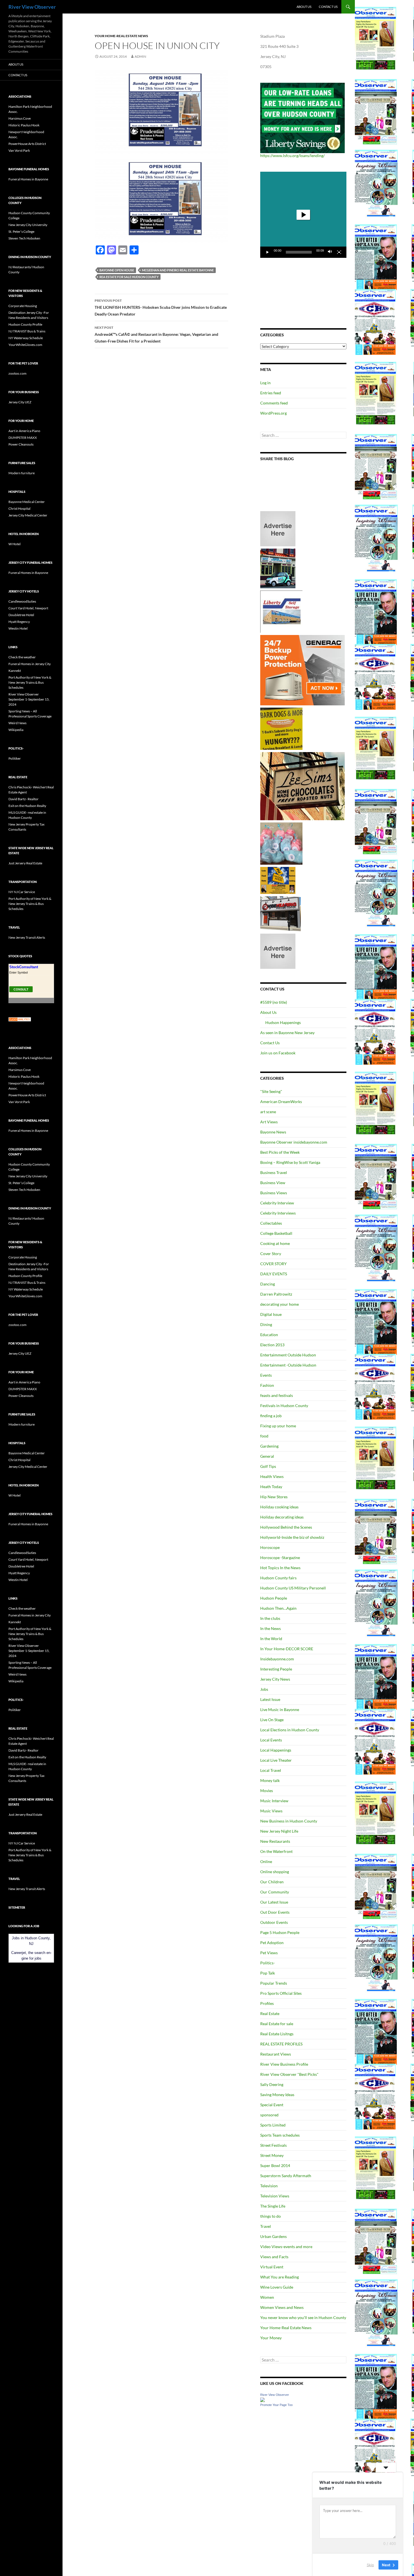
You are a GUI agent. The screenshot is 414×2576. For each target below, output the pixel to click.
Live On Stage (272, 1720)
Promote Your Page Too (276, 2405)
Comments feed (274, 403)
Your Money (271, 2338)
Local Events (271, 1740)
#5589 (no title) (274, 1002)
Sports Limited (273, 2125)
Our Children (272, 1882)
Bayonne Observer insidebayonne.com (294, 1142)
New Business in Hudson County (289, 1821)
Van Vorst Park (19, 150)
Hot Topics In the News (280, 1568)
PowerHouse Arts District (27, 144)
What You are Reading (280, 2277)
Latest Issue (270, 1699)
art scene (268, 1112)
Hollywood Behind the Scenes (286, 1527)
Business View (273, 1183)
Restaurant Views (276, 2054)
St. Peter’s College (21, 232)
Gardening (269, 1446)
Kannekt (15, 671)
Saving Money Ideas (277, 2095)
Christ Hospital (19, 508)
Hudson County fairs (278, 1578)
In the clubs (270, 1618)
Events (266, 1375)
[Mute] (330, 252)
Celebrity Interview (277, 1203)
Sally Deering (272, 2084)
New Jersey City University (28, 225)
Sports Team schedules (280, 2135)
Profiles (267, 2003)
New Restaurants (275, 1841)
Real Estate (270, 2013)
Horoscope (270, 1547)
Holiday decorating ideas (282, 1517)
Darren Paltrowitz (276, 1294)
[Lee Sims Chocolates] (303, 786)
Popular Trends (274, 1983)
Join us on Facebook (278, 1053)
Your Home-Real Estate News (121, 36)
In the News (271, 1628)
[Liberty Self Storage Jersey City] (281, 611)
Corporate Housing (23, 306)
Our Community (275, 1892)
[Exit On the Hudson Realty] (278, 568)
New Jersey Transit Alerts (27, 937)
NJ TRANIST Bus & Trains (27, 331)
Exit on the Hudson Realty (27, 806)
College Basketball (276, 1233)
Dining (266, 1324)
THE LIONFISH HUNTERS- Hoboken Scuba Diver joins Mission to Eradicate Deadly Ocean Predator (161, 307)
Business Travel (274, 1172)
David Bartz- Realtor (24, 799)
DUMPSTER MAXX (23, 438)
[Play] (268, 252)
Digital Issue (271, 1314)
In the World (271, 1639)
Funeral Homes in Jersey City (30, 664)
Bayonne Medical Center (27, 502)
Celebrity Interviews (278, 1213)
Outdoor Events (274, 1922)
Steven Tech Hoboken (24, 238)
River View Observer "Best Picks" (289, 2074)
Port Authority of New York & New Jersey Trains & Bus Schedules (30, 682)
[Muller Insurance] (278, 880)
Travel (266, 2226)
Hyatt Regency (19, 622)
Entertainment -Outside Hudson (288, 1365)
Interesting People (276, 1669)
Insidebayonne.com (277, 1659)
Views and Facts (274, 2257)
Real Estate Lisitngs (277, 2034)
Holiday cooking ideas (279, 1507)
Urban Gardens (273, 2236)
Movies (267, 1791)
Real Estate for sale (277, 2024)
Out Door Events (275, 1912)
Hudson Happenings (283, 1022)
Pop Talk (268, 1973)
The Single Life (273, 2206)
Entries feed (271, 393)
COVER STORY (273, 1264)
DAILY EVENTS (274, 1274)
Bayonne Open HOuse (117, 270)
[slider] (299, 252)
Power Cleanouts (21, 444)
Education (269, 1335)
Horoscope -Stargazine (280, 1558)
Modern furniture (22, 473)
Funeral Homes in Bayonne (28, 179)
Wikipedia (16, 730)
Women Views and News (282, 2307)
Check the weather (22, 657)
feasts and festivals (277, 1395)
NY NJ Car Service (22, 892)
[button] (303, 215)
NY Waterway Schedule (26, 338)
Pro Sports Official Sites (281, 1993)
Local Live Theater (276, 1760)
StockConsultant (24, 967)
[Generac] (302, 670)
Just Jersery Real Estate (25, 863)
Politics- (268, 1963)
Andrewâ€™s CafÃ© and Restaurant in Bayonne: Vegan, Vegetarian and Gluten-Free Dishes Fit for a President (156, 334)
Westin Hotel (18, 628)
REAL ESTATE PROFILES (281, 2044)
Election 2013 (272, 1345)
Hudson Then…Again (278, 1608)
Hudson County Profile (25, 324)
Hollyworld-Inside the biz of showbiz (292, 1537)
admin (140, 56)
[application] (303, 215)
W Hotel (15, 544)
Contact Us (328, 7)
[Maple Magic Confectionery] (281, 843)
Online (266, 1861)
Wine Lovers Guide (277, 2287)
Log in (265, 383)
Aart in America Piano (24, 431)
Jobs (264, 1689)
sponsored (269, 2115)
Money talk (270, 1780)
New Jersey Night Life (279, 1831)
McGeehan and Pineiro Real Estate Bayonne (178, 270)
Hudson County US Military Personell (293, 1588)
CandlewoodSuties (22, 601)
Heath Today (271, 1487)
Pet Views (269, 1953)
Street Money (272, 2155)
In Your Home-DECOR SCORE (287, 1649)
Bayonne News (273, 1132)
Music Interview (274, 1801)
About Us (304, 7)
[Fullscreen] (339, 252)
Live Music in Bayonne (280, 1709)
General (267, 1456)
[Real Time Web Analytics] (20, 1019)
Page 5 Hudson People (280, 1932)
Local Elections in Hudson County (290, 1730)
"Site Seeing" (271, 1091)
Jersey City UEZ (20, 402)
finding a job (271, 1416)
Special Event (272, 2105)
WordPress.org (273, 413)
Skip (370, 2564)
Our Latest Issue (274, 1902)
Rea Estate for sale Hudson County (129, 277)
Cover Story (271, 1254)
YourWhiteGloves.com (25, 345)
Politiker (15, 758)
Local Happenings (276, 1750)
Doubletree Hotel (21, 615)
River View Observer (32, 7)
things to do (271, 2216)
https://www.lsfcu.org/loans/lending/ (292, 156)
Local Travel (271, 1770)
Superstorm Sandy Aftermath (286, 2176)
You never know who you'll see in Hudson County (303, 2317)
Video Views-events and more (286, 2247)
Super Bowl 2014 (275, 2165)
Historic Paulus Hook (24, 125)
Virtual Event (272, 2267)
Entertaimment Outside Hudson (288, 1355)
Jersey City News (275, 1679)
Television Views (275, 2196)
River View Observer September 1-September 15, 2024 (29, 699)
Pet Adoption (272, 1943)
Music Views (271, 1811)
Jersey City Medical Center (28, 515)
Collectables (271, 1223)
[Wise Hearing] (281, 913)
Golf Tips (268, 1466)
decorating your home (280, 1304)
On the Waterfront (276, 1851)
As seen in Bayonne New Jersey (287, 1033)
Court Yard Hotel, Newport (28, 608)
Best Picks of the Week (280, 1152)
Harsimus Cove (20, 118)
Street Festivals (273, 2145)
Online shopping (275, 1872)
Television (269, 2186)
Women (267, 2297)
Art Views (269, 1122)
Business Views (274, 1193)
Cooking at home (275, 1243)
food (264, 1436)
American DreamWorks (281, 1102)
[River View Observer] (262, 2399)
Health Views (272, 1476)
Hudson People (274, 1598)
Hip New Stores (274, 1497)
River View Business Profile (284, 2064)
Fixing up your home (278, 1426)
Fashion (267, 1385)
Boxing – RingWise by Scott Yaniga (290, 1162)
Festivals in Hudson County (284, 1406)
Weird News (17, 723)
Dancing (268, 1284)
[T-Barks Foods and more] (281, 728)
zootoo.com (17, 373)
